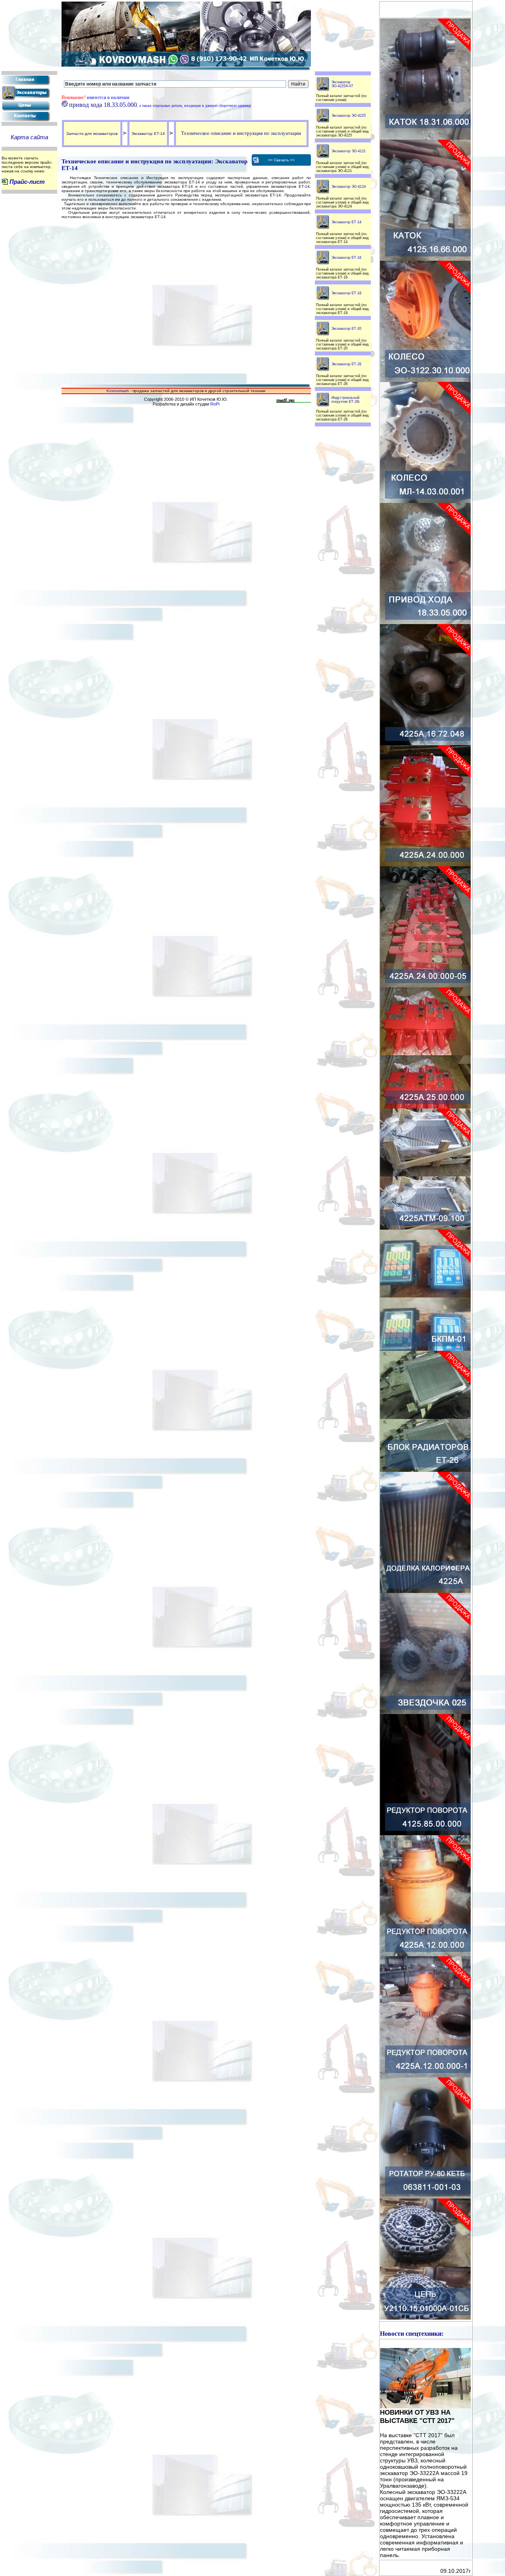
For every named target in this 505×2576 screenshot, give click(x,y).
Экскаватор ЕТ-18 (346, 293)
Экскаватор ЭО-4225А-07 (342, 84)
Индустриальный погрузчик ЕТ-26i (345, 400)
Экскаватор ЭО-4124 (349, 187)
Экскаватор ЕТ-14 (148, 134)
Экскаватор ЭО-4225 (349, 116)
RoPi (215, 404)
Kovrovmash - (120, 391)
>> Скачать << (281, 160)
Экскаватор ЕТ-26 (346, 364)
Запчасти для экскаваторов (92, 134)
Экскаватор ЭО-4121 (349, 151)
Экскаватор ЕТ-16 (346, 258)
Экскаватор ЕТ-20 (346, 329)
